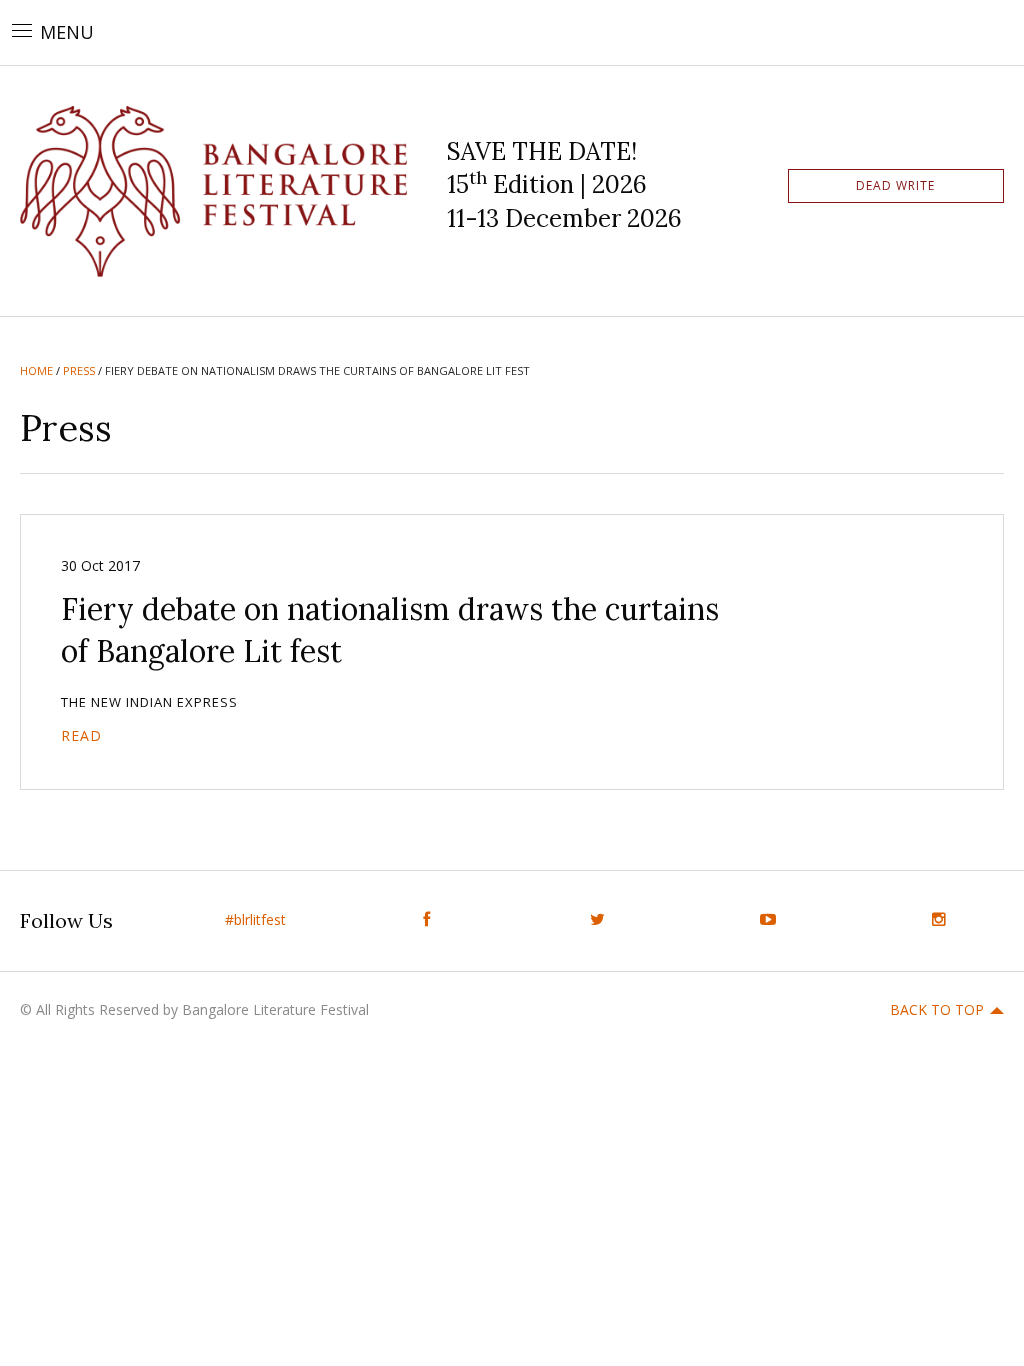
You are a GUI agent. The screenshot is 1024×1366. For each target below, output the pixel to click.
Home (36, 370)
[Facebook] (426, 919)
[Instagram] (938, 919)
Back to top (937, 1009)
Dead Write (895, 185)
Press (79, 370)
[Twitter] (597, 919)
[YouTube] (768, 919)
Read (81, 735)
